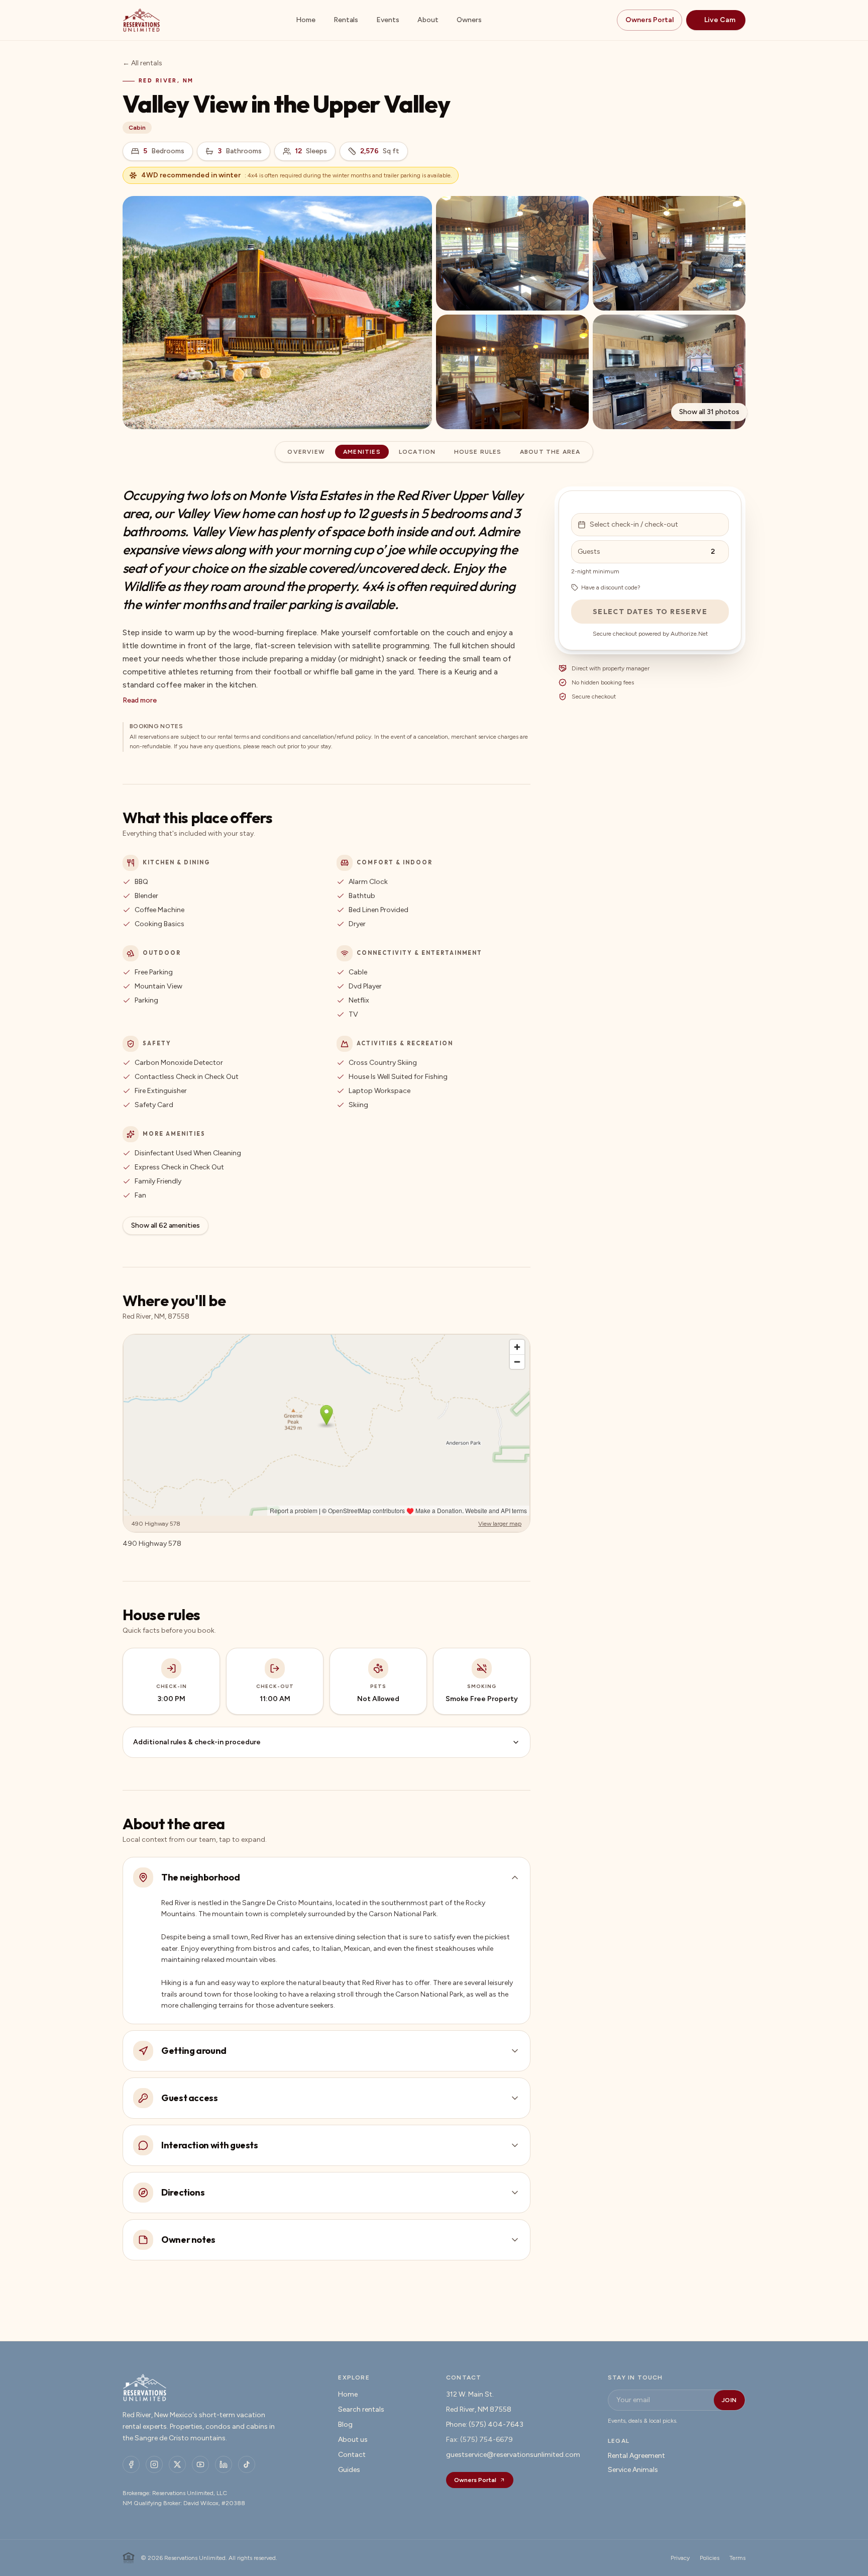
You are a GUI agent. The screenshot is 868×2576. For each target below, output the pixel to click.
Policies (710, 2558)
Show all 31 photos (709, 412)
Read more (140, 700)
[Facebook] (131, 2464)
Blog (345, 2424)
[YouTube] (200, 2464)
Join (729, 2400)
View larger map (500, 1524)
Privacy (680, 2558)
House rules (478, 452)
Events (388, 20)
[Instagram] (154, 2464)
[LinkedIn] (224, 2464)
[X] (177, 2464)
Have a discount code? (611, 587)
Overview (306, 452)
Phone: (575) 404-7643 (485, 2424)
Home (306, 20)
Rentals (346, 20)
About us (353, 2440)
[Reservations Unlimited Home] (141, 20)
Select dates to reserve (650, 612)
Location (417, 452)
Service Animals (633, 2470)
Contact (352, 2455)
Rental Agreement (636, 2456)
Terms (737, 2558)
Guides (349, 2470)
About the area (550, 452)
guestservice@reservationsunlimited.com (513, 2455)
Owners (469, 20)
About (428, 20)
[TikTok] (247, 2464)
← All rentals (142, 63)
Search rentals (361, 2409)
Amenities (362, 452)
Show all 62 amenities (166, 1225)
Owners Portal (649, 20)
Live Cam (720, 20)
